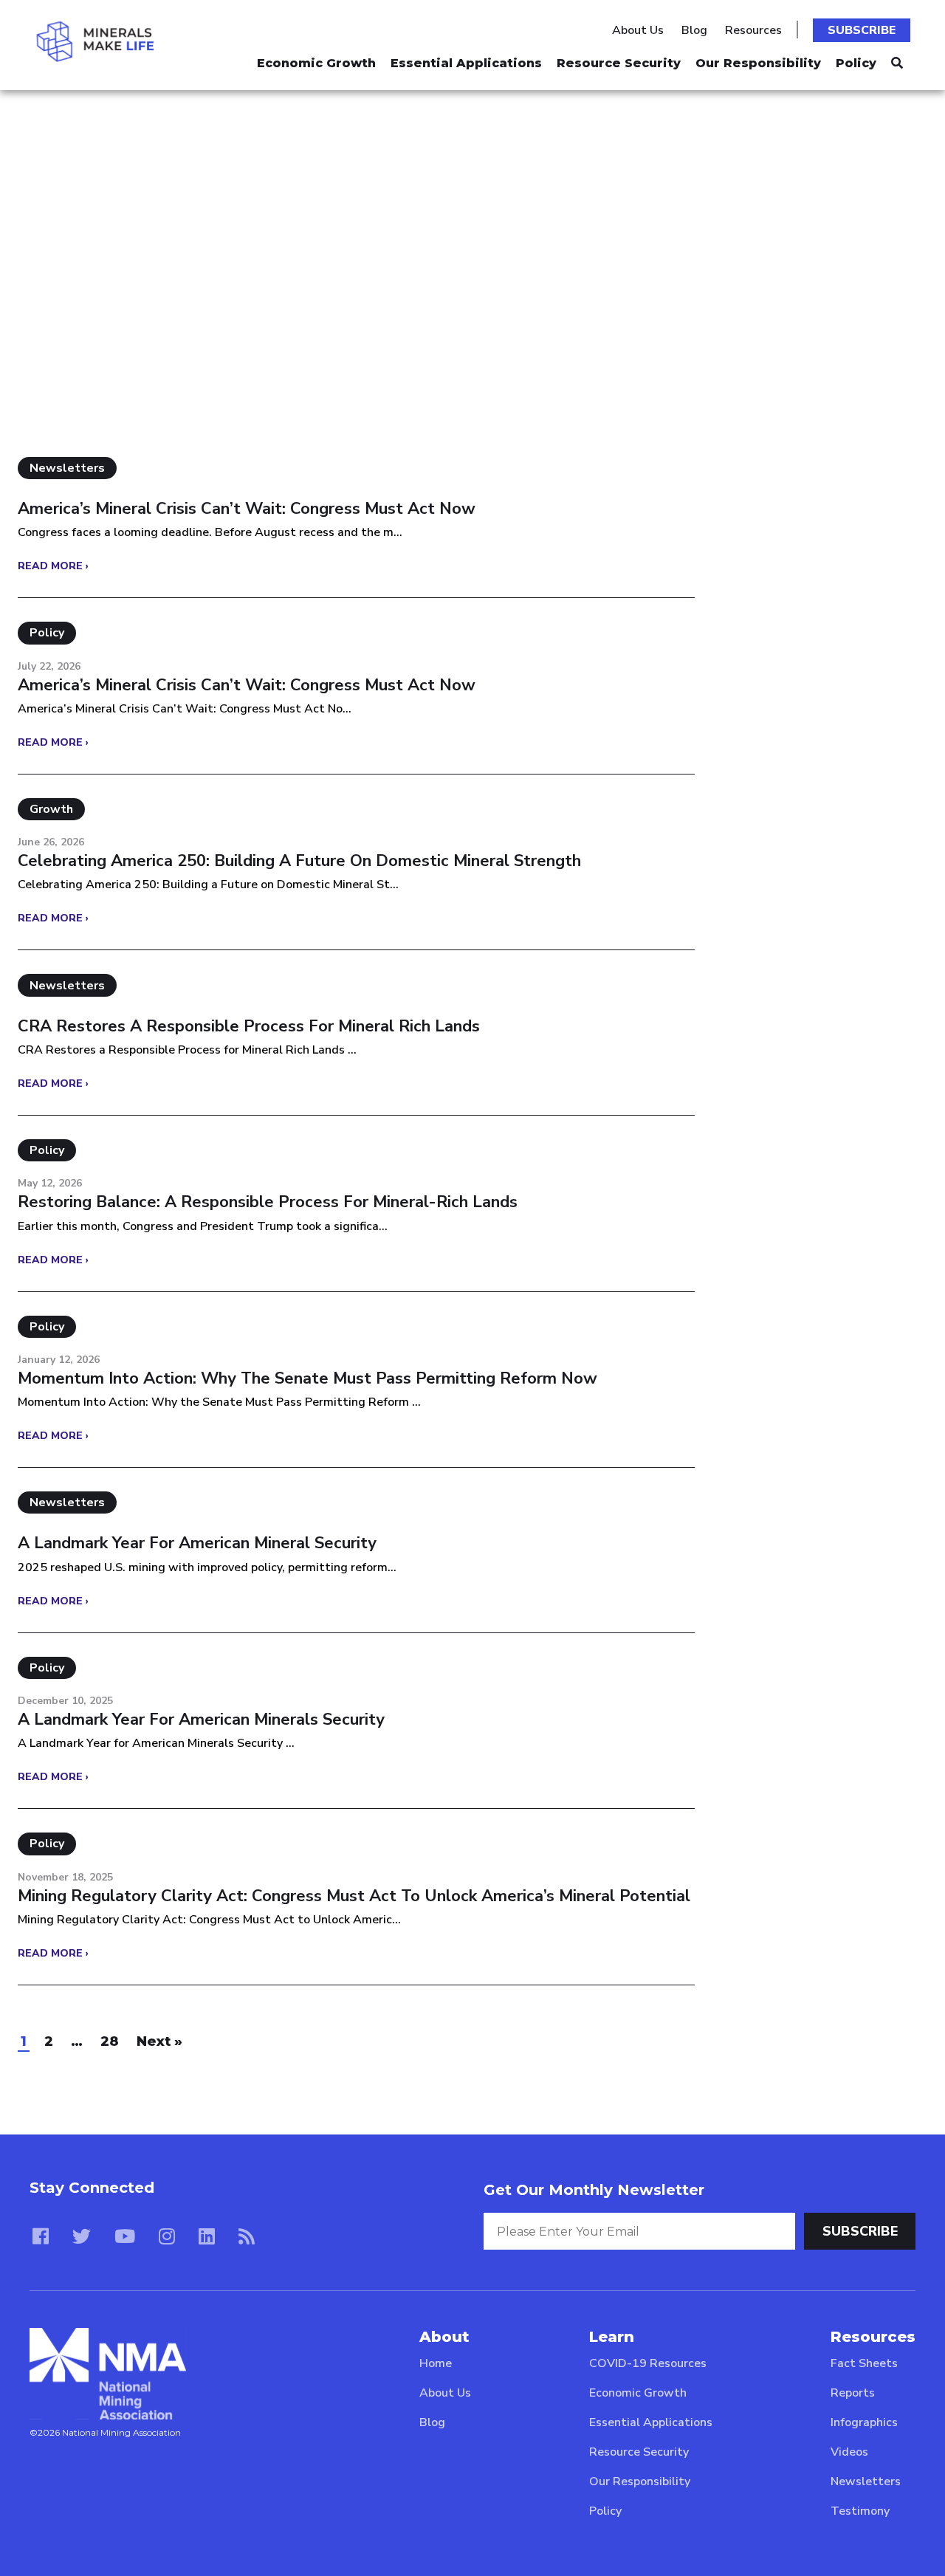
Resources (753, 30)
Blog (694, 30)
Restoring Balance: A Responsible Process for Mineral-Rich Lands (268, 1202)
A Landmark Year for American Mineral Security (197, 1543)
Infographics (864, 2422)
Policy (856, 63)
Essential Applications (466, 63)
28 (110, 2041)
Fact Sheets (864, 2363)
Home (436, 2363)
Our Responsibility (758, 63)
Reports (853, 2393)
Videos (849, 2452)
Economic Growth (316, 63)
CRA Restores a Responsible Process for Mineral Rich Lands (249, 1026)
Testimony (860, 2511)
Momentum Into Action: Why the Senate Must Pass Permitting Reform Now (307, 1378)
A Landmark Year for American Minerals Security (201, 1720)
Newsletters (866, 2481)
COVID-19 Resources (648, 2363)
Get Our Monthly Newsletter (594, 2190)
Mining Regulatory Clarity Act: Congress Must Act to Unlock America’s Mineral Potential (354, 1896)
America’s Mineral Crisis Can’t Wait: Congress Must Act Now (247, 509)
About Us (638, 30)
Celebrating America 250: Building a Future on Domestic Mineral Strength (299, 861)
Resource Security (619, 63)
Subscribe (862, 30)
